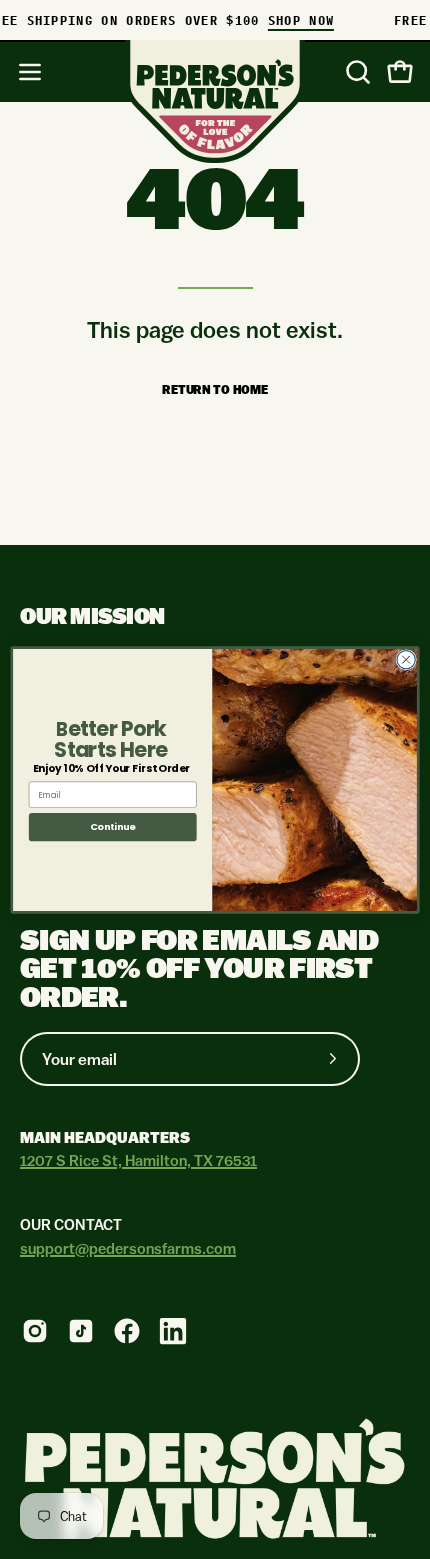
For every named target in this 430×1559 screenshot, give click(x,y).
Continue (113, 826)
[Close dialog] (406, 659)
